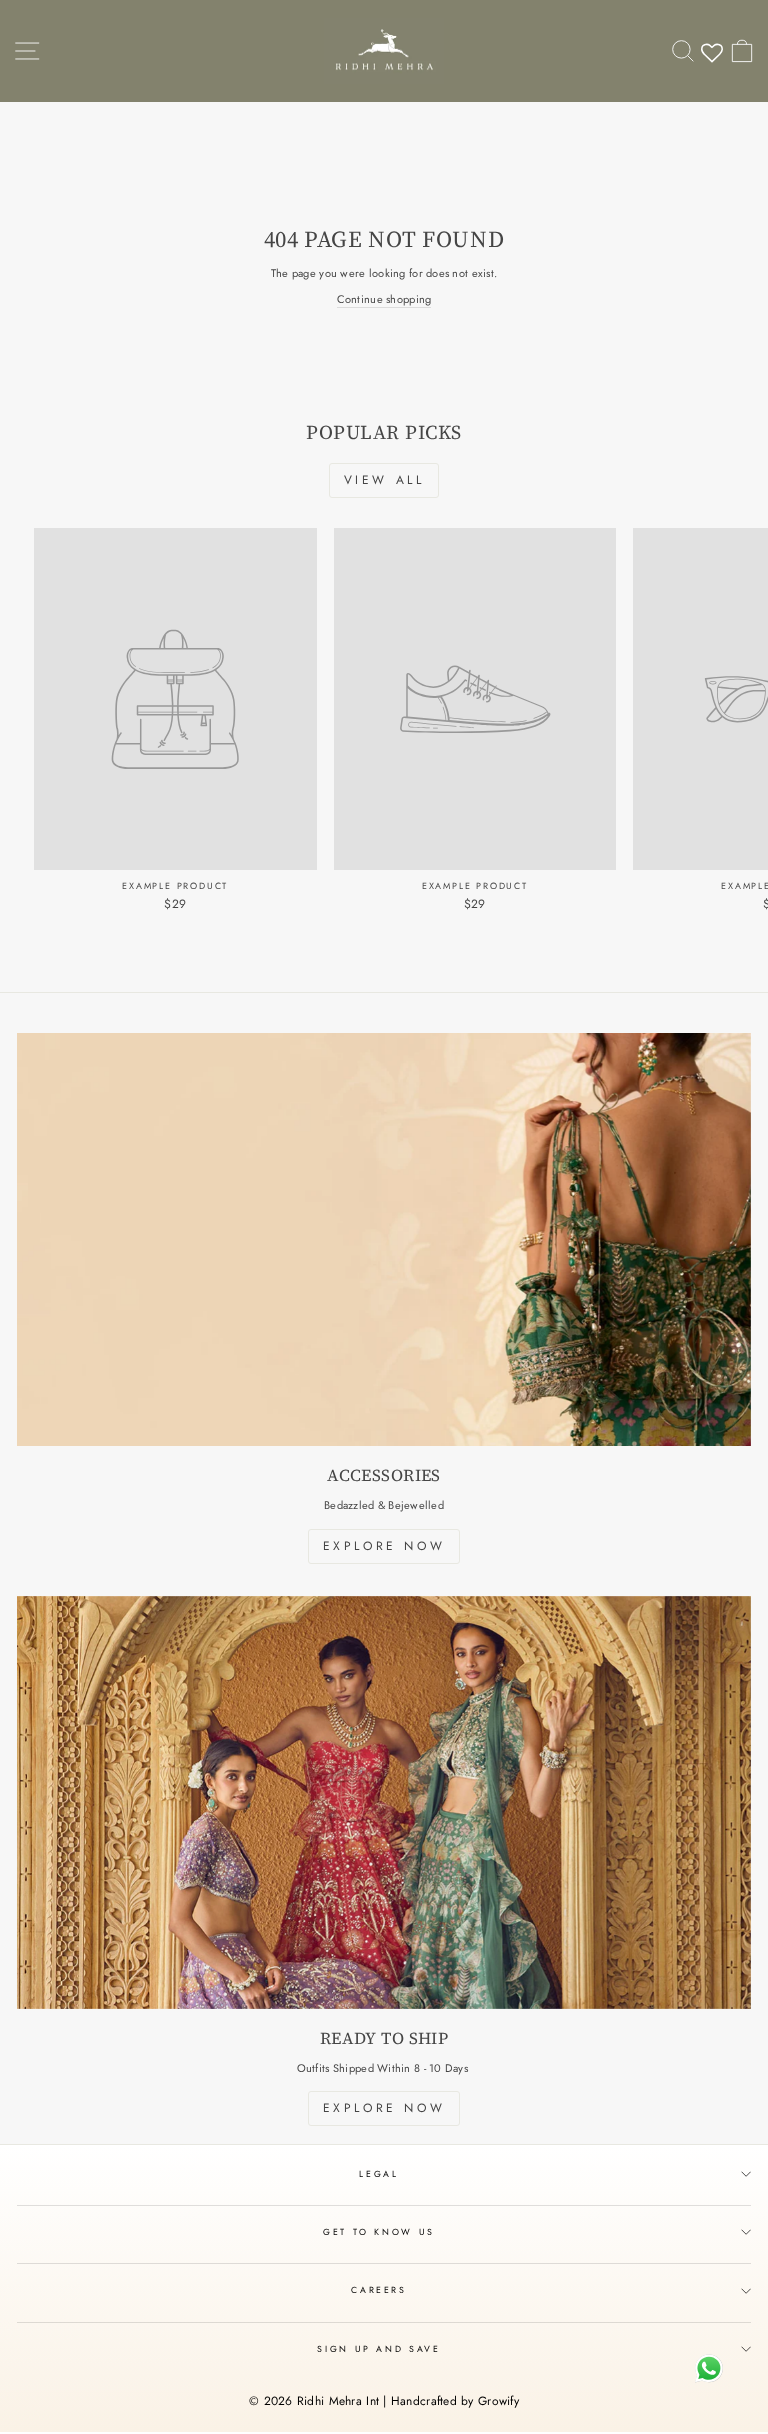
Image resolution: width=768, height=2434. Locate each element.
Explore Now (384, 1546)
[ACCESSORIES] (384, 1239)
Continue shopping (384, 299)
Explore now (384, 2108)
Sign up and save (378, 2349)
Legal (378, 2174)
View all (384, 480)
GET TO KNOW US (379, 2232)
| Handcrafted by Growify (451, 2401)
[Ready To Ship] (384, 1802)
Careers (379, 2290)
